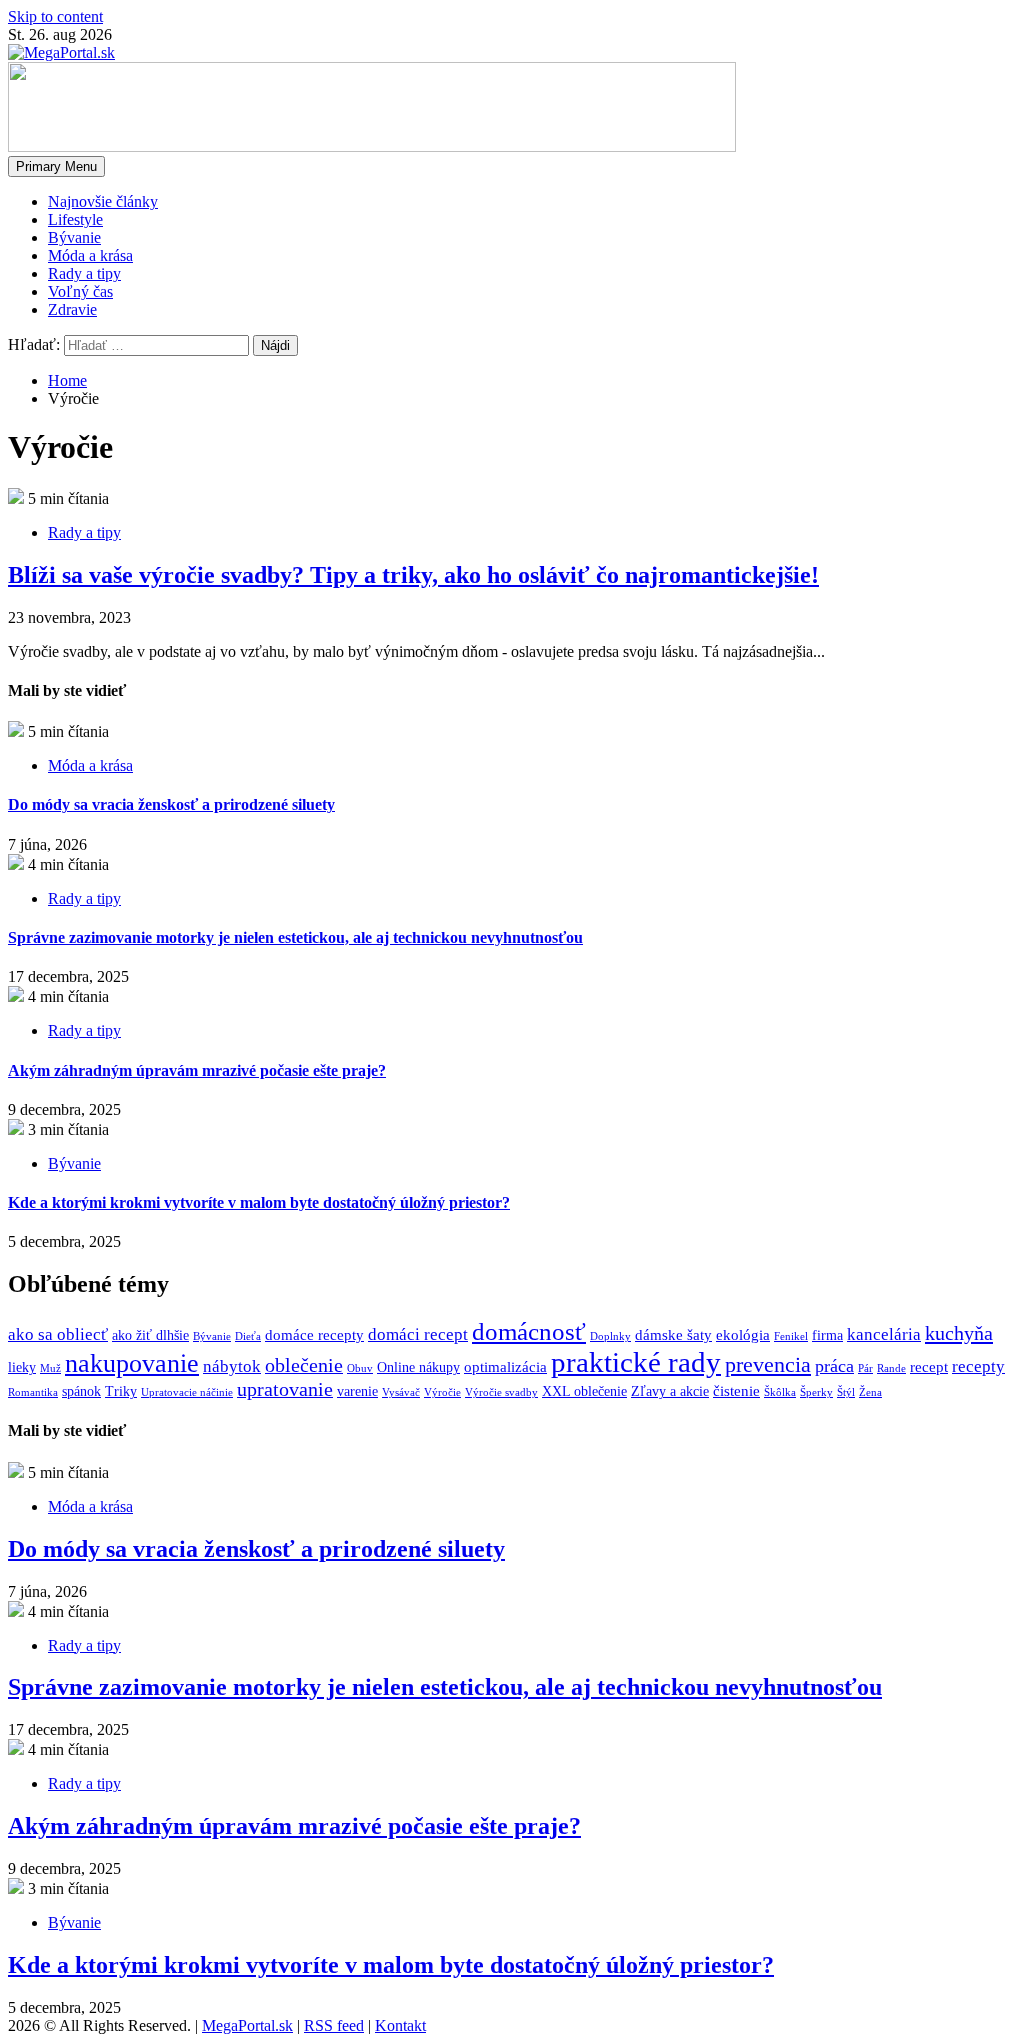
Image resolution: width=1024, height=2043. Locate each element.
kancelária (884, 1334)
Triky (121, 1391)
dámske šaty (673, 1334)
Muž (50, 1368)
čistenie (736, 1390)
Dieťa (248, 1336)
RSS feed (334, 2025)
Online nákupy (418, 1367)
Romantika (33, 1392)
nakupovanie (132, 1363)
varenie (357, 1391)
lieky (22, 1367)
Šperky (816, 1392)
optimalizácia (505, 1366)
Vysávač (401, 1392)
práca (834, 1366)
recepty (978, 1366)
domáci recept (418, 1334)
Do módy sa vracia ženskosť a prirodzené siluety (171, 804)
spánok (81, 1391)
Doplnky (610, 1336)
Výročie (442, 1392)
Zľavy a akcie (670, 1391)
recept (929, 1366)
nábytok (232, 1366)
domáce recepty (314, 1334)
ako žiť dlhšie (150, 1335)
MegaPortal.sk (247, 2025)
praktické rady (636, 1362)
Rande (891, 1368)
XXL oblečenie (584, 1391)
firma (827, 1335)
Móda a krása (90, 255)
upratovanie (285, 1389)
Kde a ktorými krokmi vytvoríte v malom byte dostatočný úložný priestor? (259, 1202)
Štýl (846, 1392)
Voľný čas (80, 291)
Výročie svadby (501, 1392)
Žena (870, 1392)
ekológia (743, 1334)
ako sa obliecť (58, 1334)
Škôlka (780, 1392)
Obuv (360, 1368)
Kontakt (400, 2025)
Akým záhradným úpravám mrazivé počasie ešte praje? (197, 1070)
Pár (865, 1368)
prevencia (768, 1364)
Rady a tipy (84, 273)
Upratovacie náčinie (187, 1392)
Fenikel (791, 1336)
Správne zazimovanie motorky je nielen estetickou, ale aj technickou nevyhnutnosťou (295, 937)
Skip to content (55, 16)
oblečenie (304, 1365)
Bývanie (74, 237)
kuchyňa (959, 1333)
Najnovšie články (103, 201)
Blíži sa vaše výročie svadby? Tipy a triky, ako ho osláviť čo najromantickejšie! (413, 575)
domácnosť (529, 1331)
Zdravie (72, 309)
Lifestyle (75, 219)
